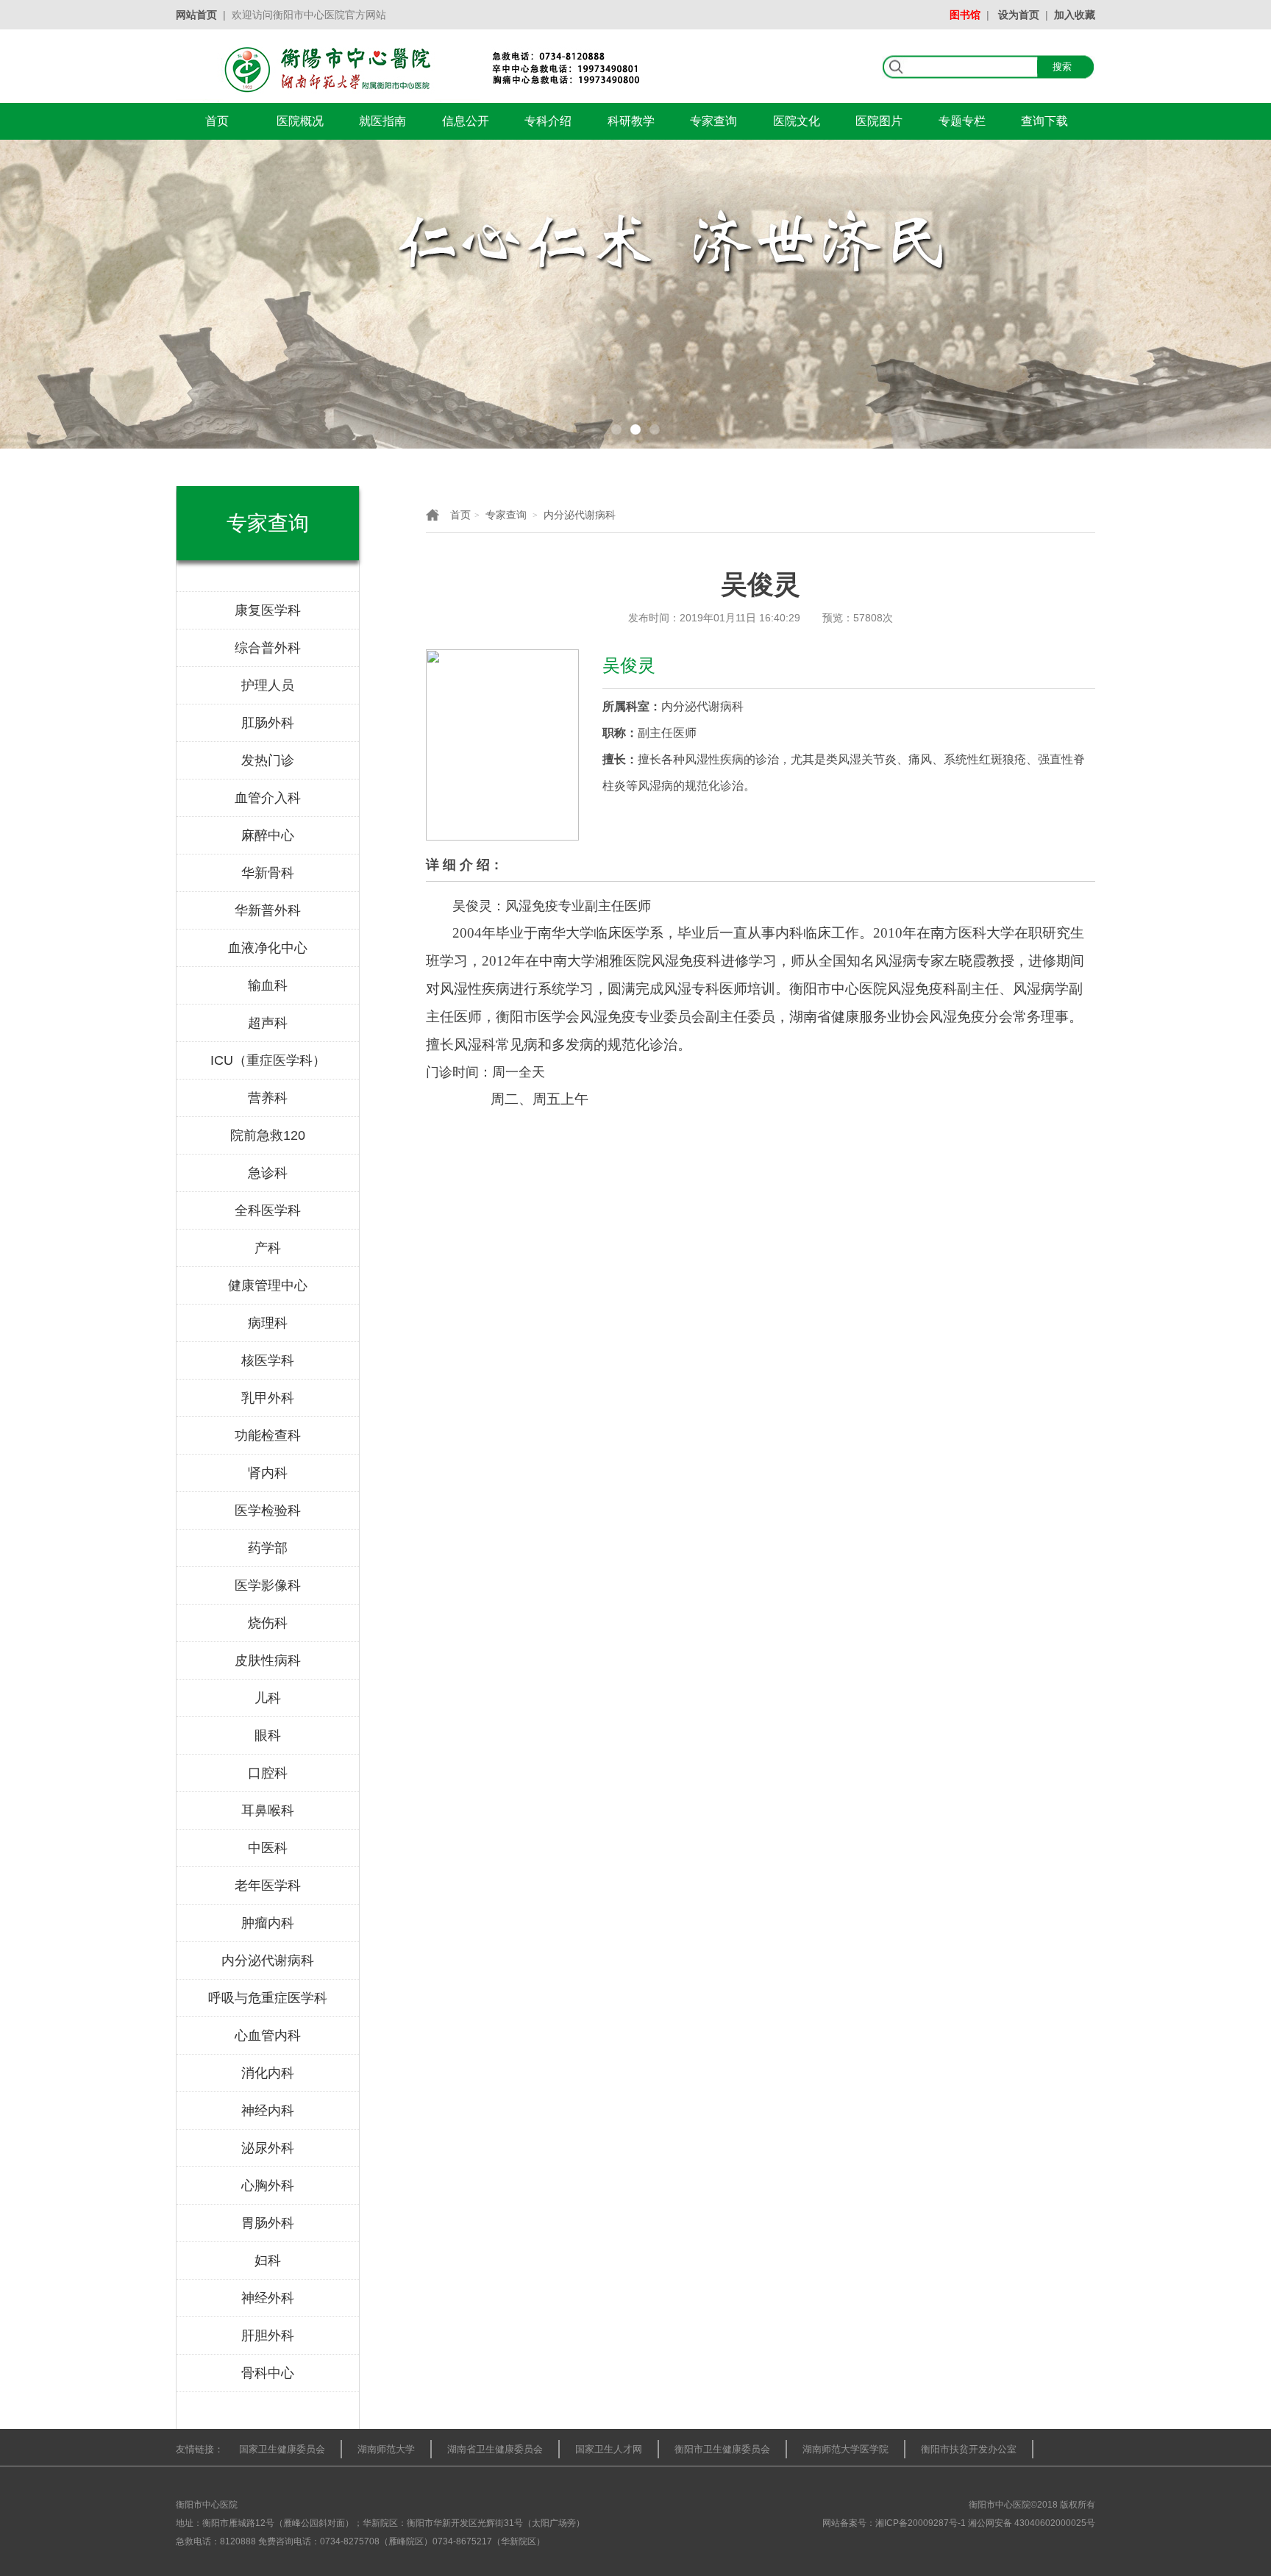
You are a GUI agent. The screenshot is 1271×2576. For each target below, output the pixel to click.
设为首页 (1019, 15)
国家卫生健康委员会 (282, 2449)
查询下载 (1044, 121)
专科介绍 (548, 121)
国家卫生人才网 (609, 2449)
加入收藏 (1075, 15)
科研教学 (631, 121)
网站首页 (196, 15)
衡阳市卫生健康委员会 (722, 2449)
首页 (217, 121)
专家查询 (713, 121)
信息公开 (466, 121)
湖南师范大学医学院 (845, 2449)
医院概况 (300, 121)
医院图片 (879, 121)
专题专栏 (962, 121)
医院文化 (797, 121)
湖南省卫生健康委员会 (495, 2449)
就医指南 (382, 121)
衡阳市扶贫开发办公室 (969, 2449)
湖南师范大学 (386, 2449)
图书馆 (965, 15)
